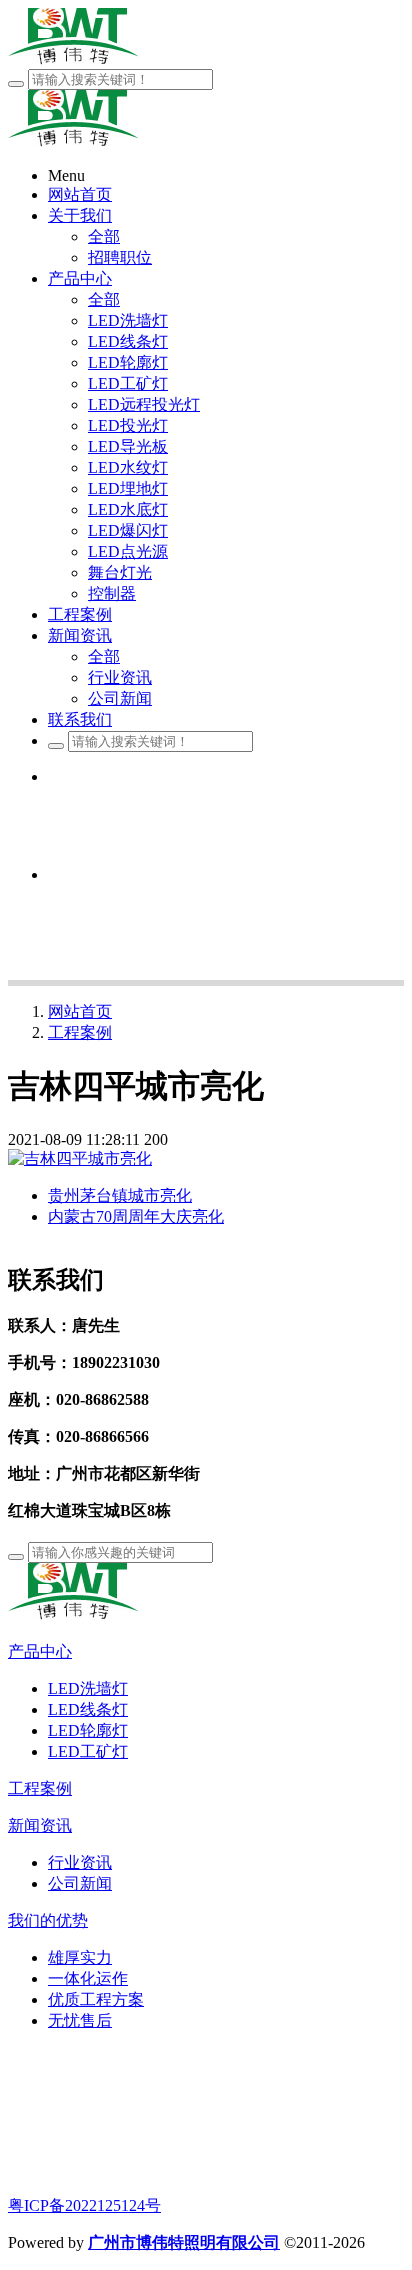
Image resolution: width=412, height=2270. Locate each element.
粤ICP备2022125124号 (84, 2205)
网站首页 (80, 1011)
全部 (104, 236)
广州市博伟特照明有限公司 (184, 2242)
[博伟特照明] (73, 1614)
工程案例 (80, 1032)
